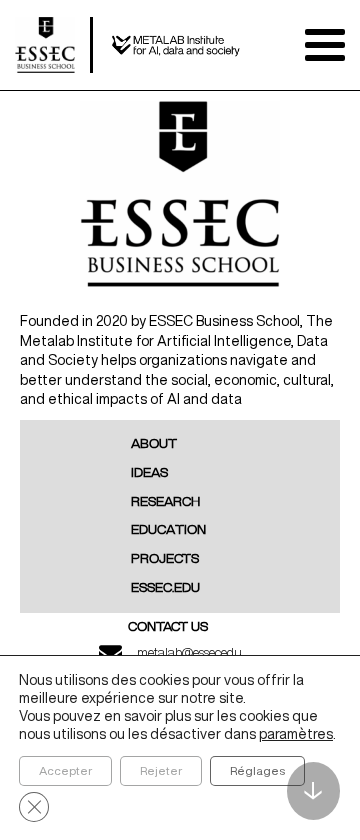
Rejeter (161, 770)
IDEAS (149, 473)
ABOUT (154, 444)
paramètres (296, 734)
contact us (168, 627)
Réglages (257, 770)
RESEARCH (165, 502)
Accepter (65, 770)
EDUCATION (168, 530)
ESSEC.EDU (165, 588)
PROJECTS (165, 559)
